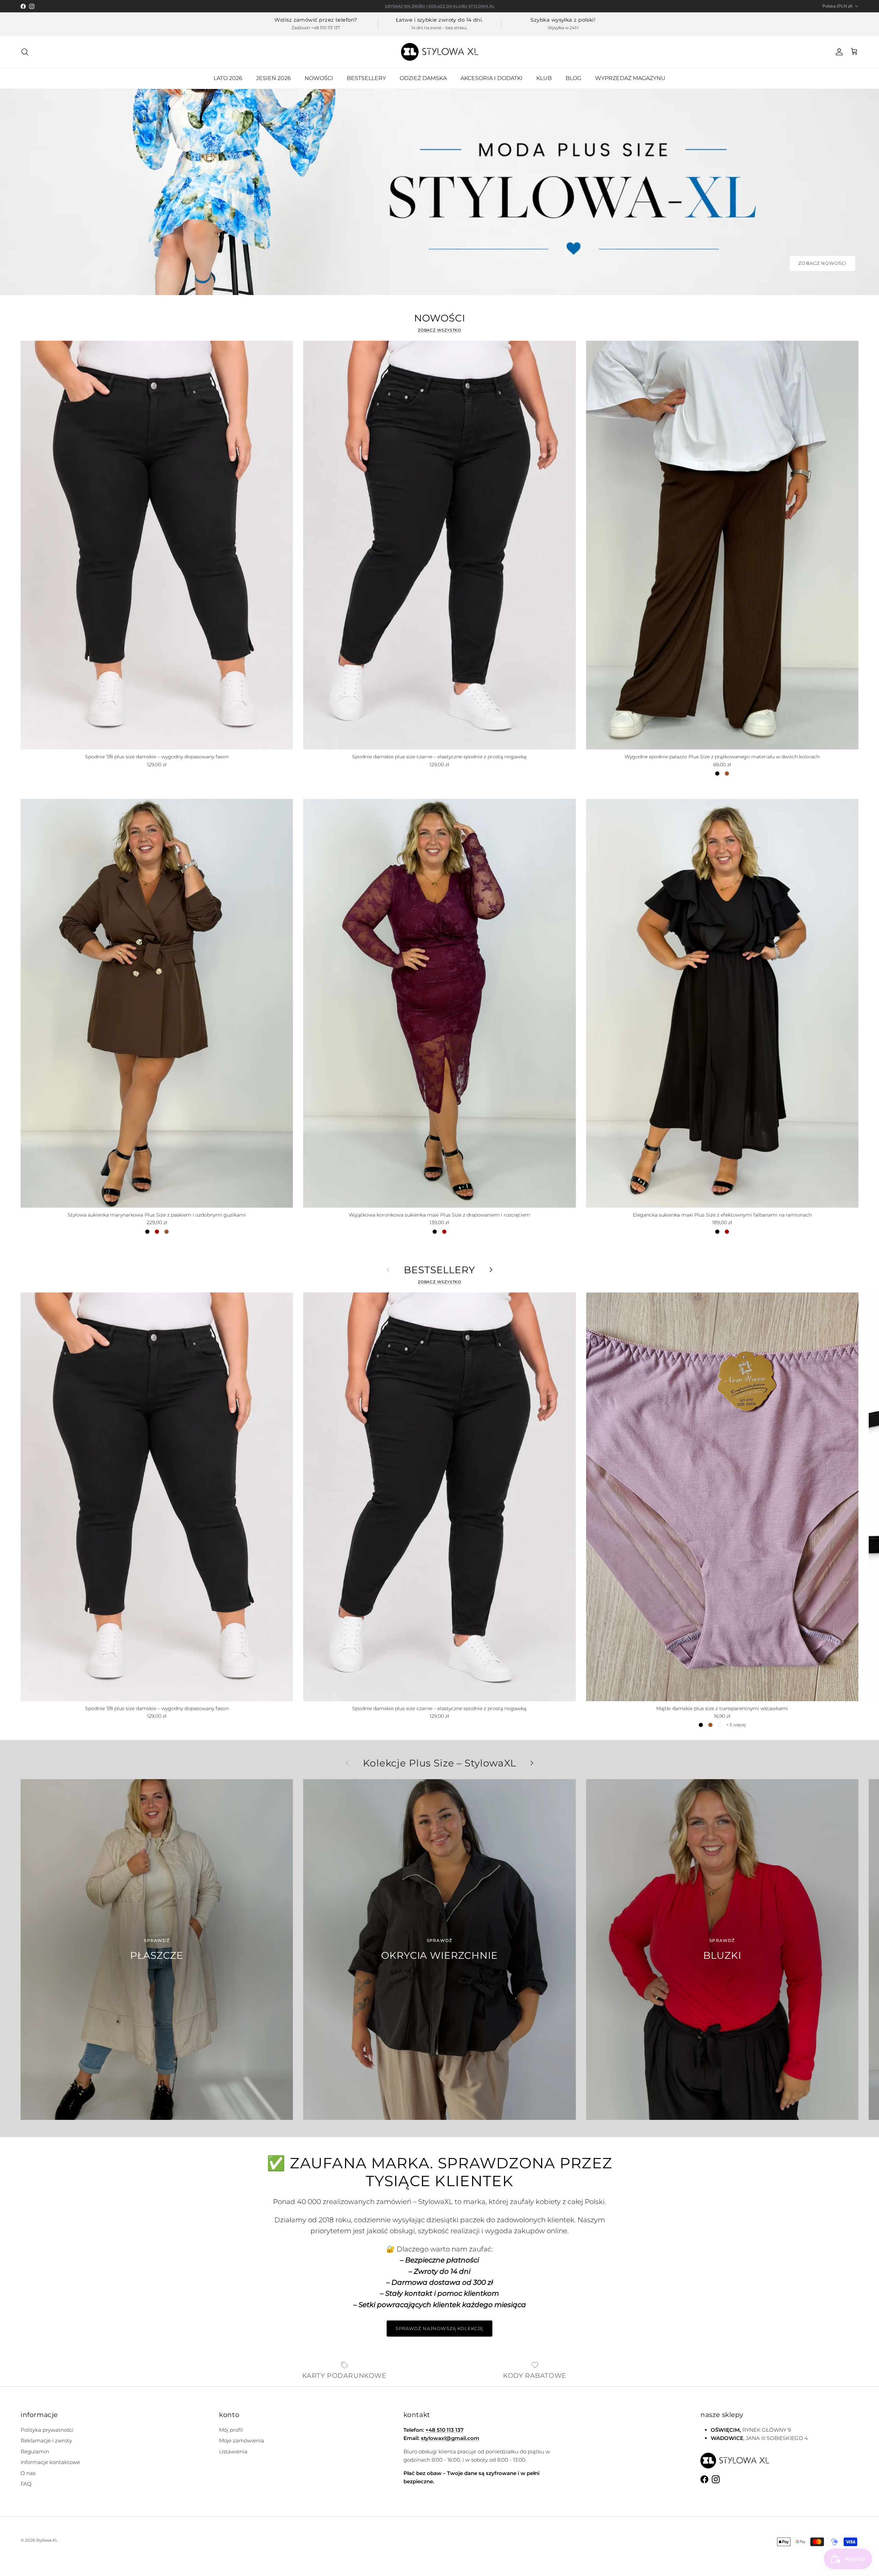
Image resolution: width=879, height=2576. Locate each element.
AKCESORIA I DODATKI (492, 78)
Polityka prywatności (47, 2430)
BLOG (573, 78)
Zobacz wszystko (440, 330)
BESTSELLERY (366, 78)
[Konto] (838, 52)
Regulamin (35, 2451)
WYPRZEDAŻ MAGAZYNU (630, 78)
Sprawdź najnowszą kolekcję (439, 2328)
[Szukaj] (25, 52)
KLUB (544, 78)
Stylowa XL (47, 2540)
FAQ (26, 2484)
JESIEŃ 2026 (273, 78)
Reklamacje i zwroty (46, 2441)
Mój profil (231, 2430)
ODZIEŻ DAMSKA (423, 78)
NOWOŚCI (319, 78)
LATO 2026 (228, 78)
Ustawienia (233, 2451)
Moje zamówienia (242, 2441)
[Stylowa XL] (440, 52)
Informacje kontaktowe (50, 2462)
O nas (28, 2473)
